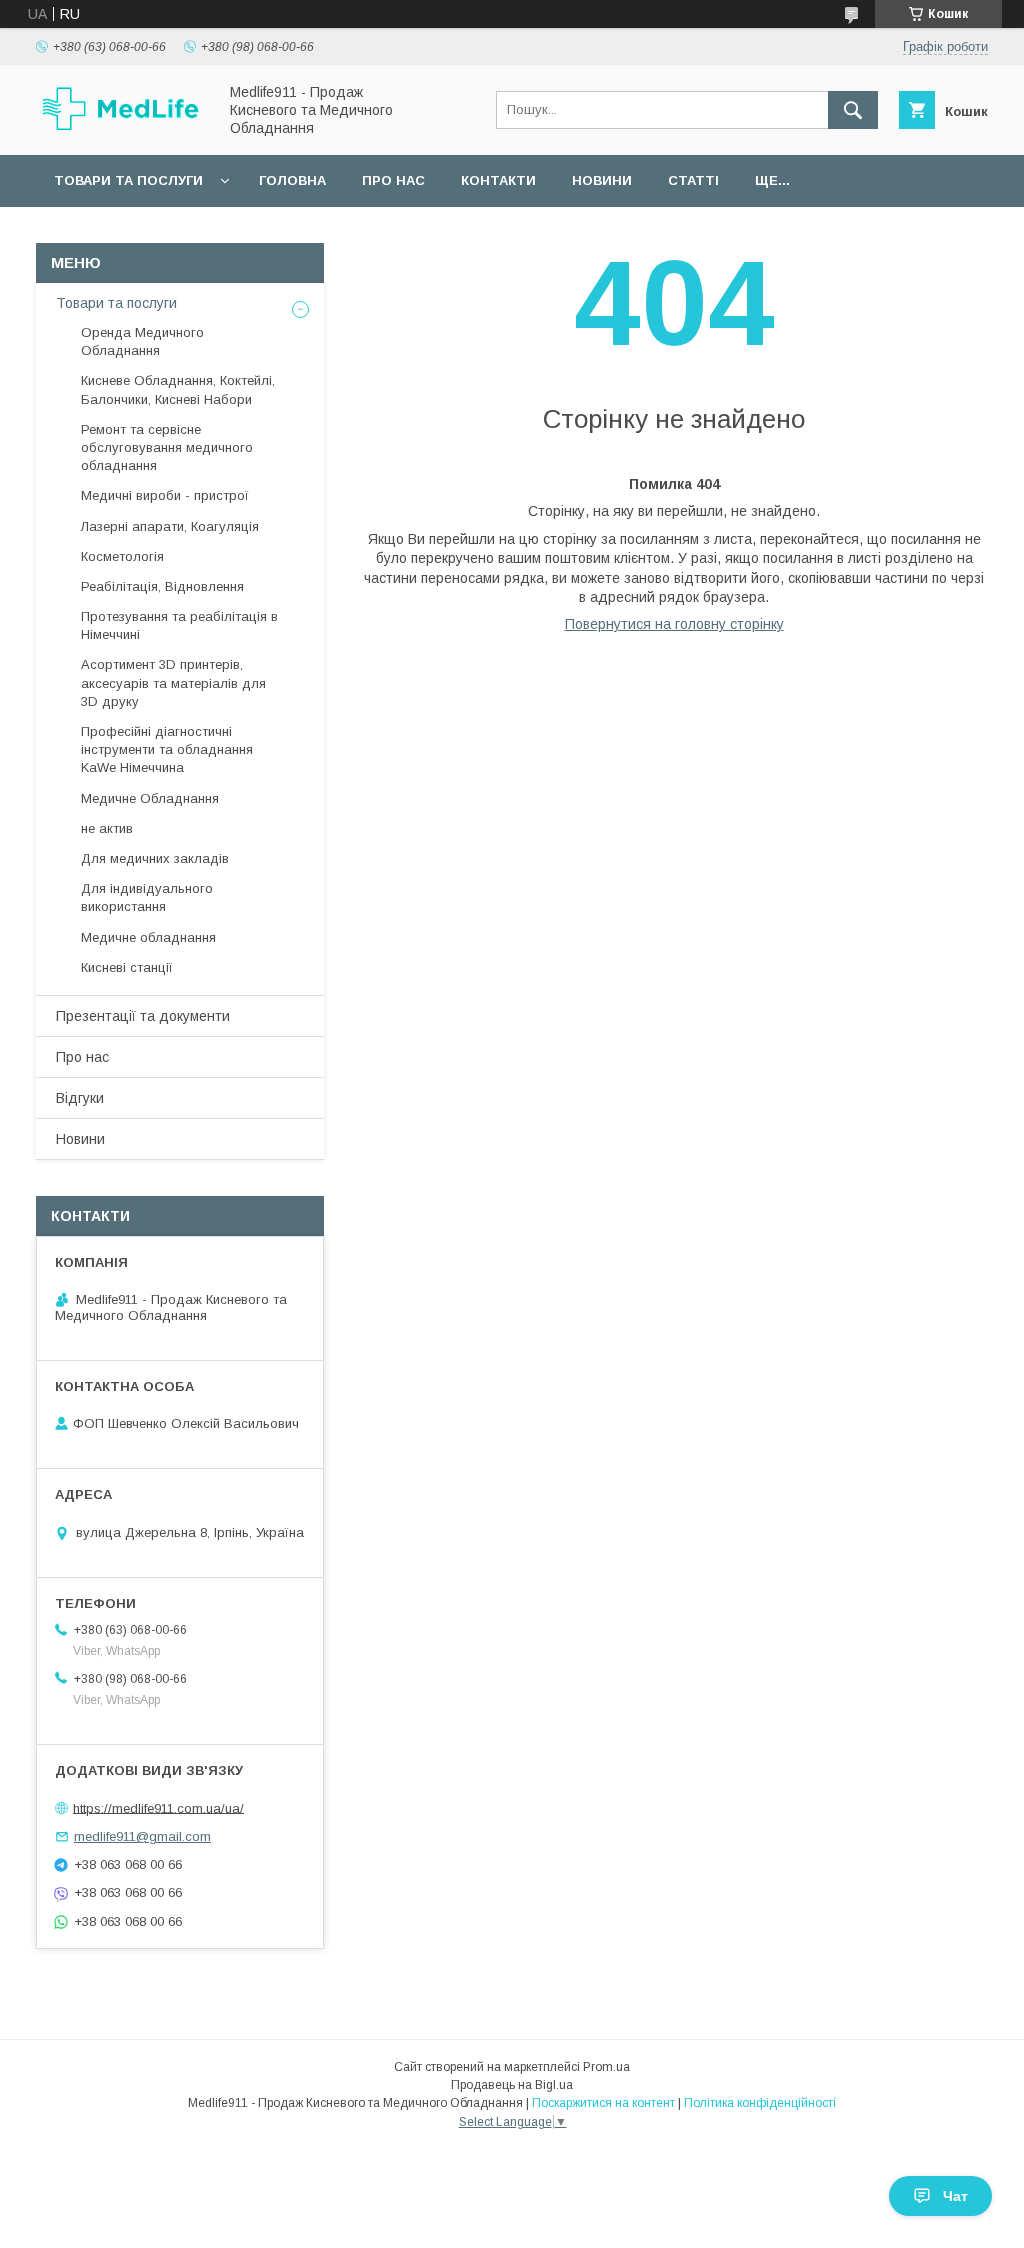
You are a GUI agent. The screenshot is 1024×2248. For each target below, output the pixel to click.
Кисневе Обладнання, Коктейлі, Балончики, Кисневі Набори (178, 389)
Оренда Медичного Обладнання (142, 341)
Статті (693, 180)
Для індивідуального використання (147, 897)
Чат (955, 2196)
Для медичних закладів (155, 858)
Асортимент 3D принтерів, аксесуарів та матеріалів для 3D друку (173, 682)
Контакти (498, 180)
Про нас (393, 180)
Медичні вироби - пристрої (165, 495)
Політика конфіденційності (760, 2103)
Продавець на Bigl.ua (512, 2085)
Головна (292, 180)
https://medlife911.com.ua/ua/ (158, 1807)
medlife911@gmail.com (142, 1836)
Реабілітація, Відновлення (162, 586)
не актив (107, 828)
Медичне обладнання (148, 937)
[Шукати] (853, 110)
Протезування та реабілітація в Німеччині (179, 625)
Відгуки (80, 1098)
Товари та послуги (128, 180)
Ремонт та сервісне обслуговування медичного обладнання (167, 447)
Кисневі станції (127, 967)
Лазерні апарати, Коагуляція (170, 526)
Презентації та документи (143, 1016)
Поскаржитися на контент (603, 2103)
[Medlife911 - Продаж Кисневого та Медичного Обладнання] (121, 128)
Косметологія (122, 556)
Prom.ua (606, 2067)
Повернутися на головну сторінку (674, 624)
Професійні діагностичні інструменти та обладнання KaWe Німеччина (167, 749)
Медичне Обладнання (150, 798)
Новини (602, 180)
